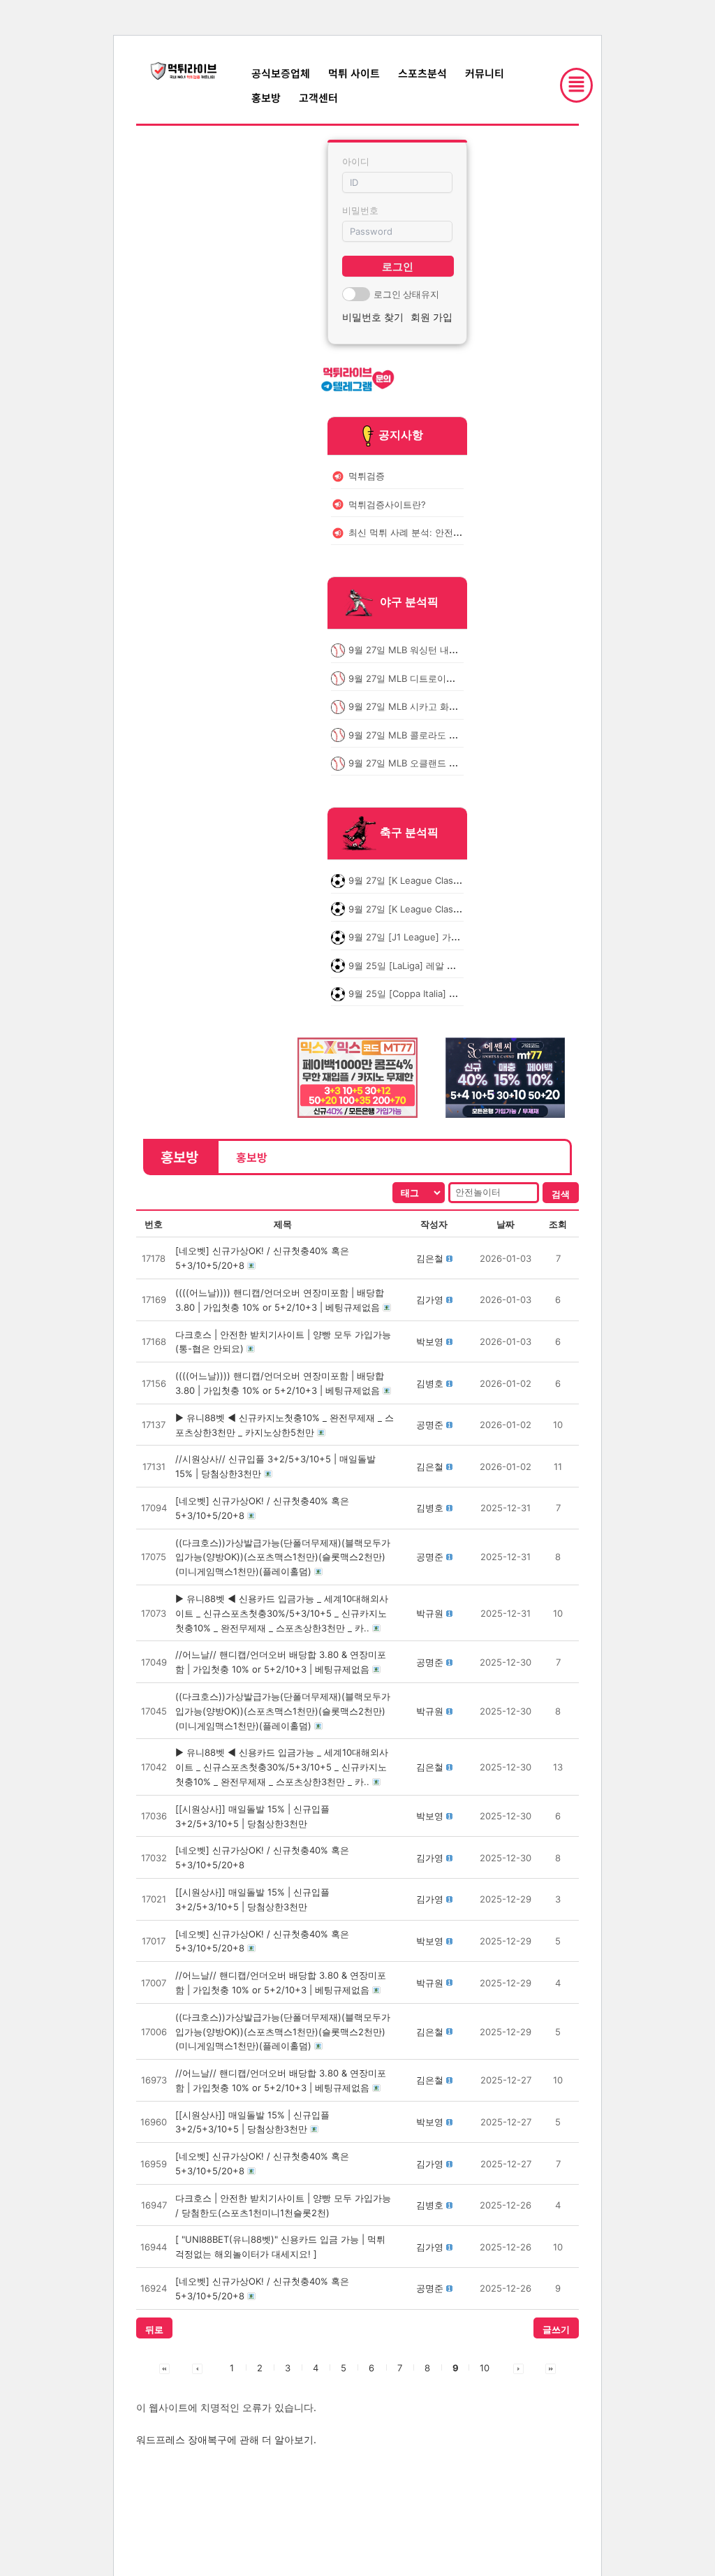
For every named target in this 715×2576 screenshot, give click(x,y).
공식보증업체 (281, 73)
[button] (430, 1258)
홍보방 (266, 97)
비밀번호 (360, 210)
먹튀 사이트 (354, 73)
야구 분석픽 (409, 602)
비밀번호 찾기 (373, 317)
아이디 (356, 161)
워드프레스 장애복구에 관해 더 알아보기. (226, 2439)
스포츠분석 (422, 73)
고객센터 (318, 97)
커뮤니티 (485, 73)
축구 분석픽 (409, 833)
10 (485, 2368)
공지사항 (401, 435)
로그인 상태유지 (406, 294)
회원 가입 (432, 317)
